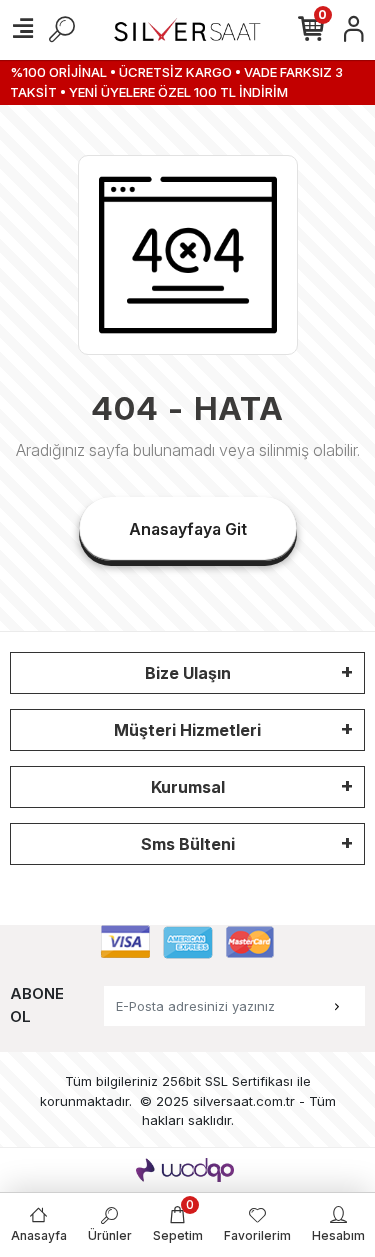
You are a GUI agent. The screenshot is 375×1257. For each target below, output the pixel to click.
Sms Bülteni (188, 844)
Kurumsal (188, 787)
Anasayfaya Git (188, 529)
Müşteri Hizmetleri (187, 730)
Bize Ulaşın (188, 673)
